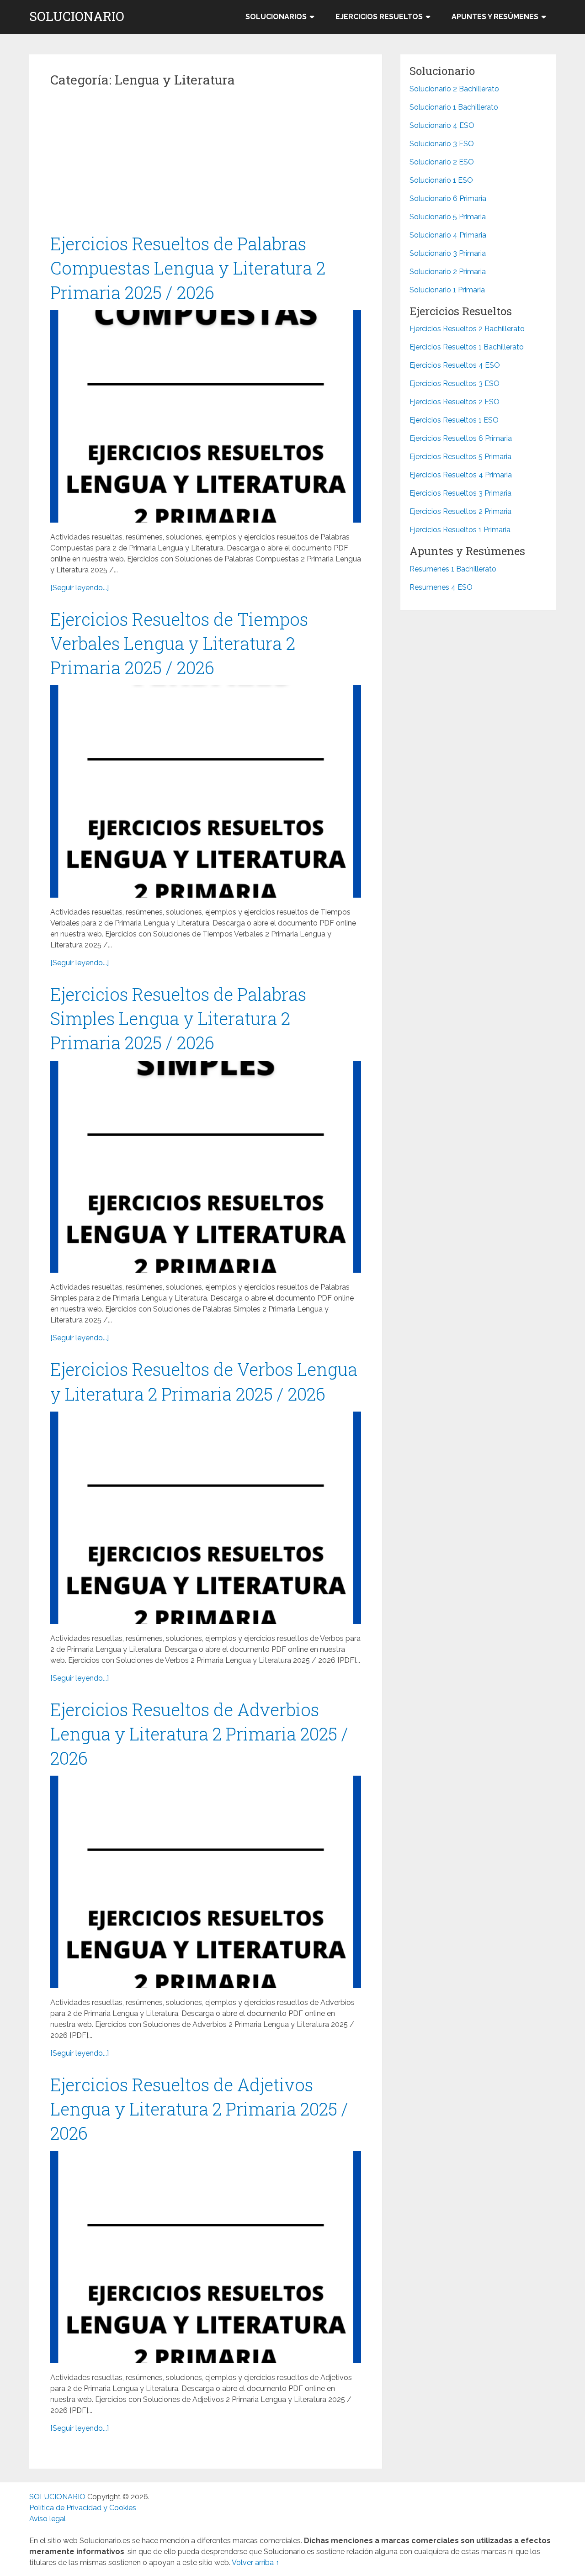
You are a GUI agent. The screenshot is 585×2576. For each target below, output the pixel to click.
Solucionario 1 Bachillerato (454, 107)
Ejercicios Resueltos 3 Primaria (460, 493)
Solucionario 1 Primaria (447, 290)
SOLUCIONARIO (77, 16)
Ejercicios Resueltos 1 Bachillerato (467, 347)
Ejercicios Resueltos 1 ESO (454, 420)
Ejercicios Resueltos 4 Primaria (461, 475)
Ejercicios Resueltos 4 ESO (455, 365)
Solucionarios (276, 17)
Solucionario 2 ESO (442, 162)
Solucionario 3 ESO (442, 144)
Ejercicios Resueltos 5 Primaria (460, 457)
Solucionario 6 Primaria (448, 198)
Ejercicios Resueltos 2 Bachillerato (467, 329)
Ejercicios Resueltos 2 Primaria (460, 511)
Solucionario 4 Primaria (448, 235)
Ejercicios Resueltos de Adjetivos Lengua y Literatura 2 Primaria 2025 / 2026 (199, 2109)
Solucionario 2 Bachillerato (454, 89)
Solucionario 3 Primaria (448, 253)
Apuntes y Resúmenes (495, 17)
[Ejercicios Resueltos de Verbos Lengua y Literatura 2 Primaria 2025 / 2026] (206, 1518)
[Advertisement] (206, 164)
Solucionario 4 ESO (442, 125)
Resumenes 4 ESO (441, 587)
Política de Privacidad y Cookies (83, 2508)
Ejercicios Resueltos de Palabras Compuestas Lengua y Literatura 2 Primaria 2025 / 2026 (188, 268)
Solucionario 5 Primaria (448, 217)
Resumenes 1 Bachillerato (453, 569)
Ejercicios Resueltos (379, 17)
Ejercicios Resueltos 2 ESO (455, 402)
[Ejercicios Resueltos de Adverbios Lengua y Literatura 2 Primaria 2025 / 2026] (206, 1882)
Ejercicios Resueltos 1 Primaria (460, 530)
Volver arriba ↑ (255, 2563)
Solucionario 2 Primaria (448, 272)
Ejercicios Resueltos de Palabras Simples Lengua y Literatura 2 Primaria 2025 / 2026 (178, 1018)
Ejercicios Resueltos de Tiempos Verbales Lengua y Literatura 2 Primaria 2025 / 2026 (179, 643)
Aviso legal (48, 2519)
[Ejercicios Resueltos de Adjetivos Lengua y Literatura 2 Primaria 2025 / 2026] (206, 2257)
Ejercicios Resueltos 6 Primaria (461, 438)
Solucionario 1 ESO (441, 180)
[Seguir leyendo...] (80, 588)
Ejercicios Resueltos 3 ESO (455, 383)
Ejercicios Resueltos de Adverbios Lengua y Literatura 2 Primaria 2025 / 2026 (199, 1734)
